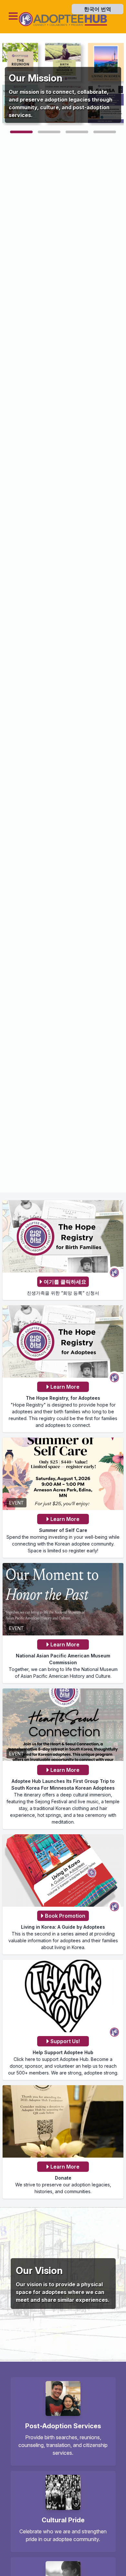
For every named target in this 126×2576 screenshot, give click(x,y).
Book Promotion (65, 1916)
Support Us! (65, 2041)
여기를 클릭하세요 (65, 1282)
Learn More (65, 1387)
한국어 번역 (98, 9)
